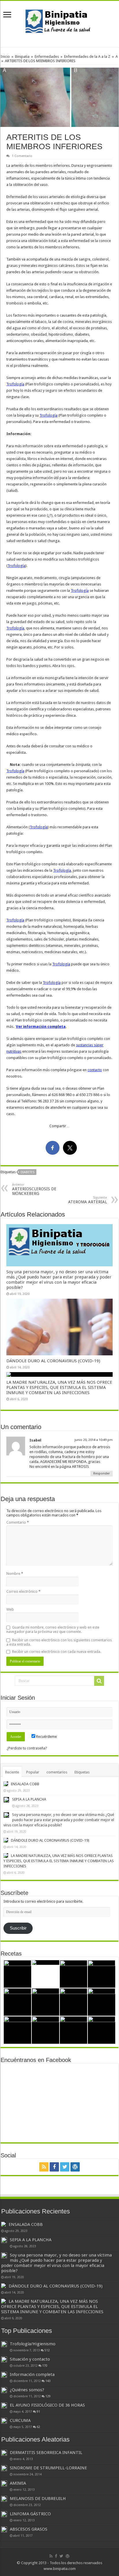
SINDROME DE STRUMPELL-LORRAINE (48, 2468)
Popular (33, 1772)
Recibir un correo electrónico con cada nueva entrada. (57, 1652)
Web (10, 1609)
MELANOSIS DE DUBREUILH (38, 2499)
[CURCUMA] (4, 2421)
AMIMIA (18, 2483)
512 (47, 2350)
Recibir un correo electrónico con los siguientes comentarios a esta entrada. (59, 1642)
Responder (102, 1473)
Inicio (5, 57)
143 (48, 2381)
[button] (59, 97)
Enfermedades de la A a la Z (87, 57)
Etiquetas (82, 1772)
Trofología (15, 384)
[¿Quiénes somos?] (4, 2390)
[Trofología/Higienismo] (4, 2344)
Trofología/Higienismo (33, 2344)
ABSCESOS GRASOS (29, 2529)
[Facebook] (54, 2167)
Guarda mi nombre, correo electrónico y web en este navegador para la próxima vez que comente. (53, 1629)
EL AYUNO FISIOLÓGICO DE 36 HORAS (47, 2405)
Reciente (12, 1772)
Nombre (15, 1573)
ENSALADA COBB (25, 1784)
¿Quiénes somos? (27, 2390)
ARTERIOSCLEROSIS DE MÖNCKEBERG (34, 1189)
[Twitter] (65, 2167)
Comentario (18, 1522)
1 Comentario (22, 156)
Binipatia (22, 57)
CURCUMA (20, 2420)
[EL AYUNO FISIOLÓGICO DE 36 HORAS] (4, 2405)
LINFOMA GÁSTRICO (30, 2514)
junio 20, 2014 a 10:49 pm (94, 1440)
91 (38, 2411)
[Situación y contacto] (4, 2359)
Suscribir (18, 1928)
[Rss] (44, 2167)
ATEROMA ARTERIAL (88, 1200)
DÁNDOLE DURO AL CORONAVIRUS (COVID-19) (53, 1361)
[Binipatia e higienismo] (59, 23)
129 (48, 2396)
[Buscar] (99, 1681)
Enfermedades (47, 57)
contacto (95, 1070)
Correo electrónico (23, 1591)
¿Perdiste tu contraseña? (27, 1748)
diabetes (27, 1172)
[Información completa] (4, 2375)
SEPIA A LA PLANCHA (29, 1799)
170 (45, 2366)
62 (38, 2427)
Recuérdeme (46, 1737)
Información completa (32, 2374)
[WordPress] (75, 2167)
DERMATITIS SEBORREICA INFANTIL (46, 2453)
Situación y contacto (30, 2359)
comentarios (57, 1772)
